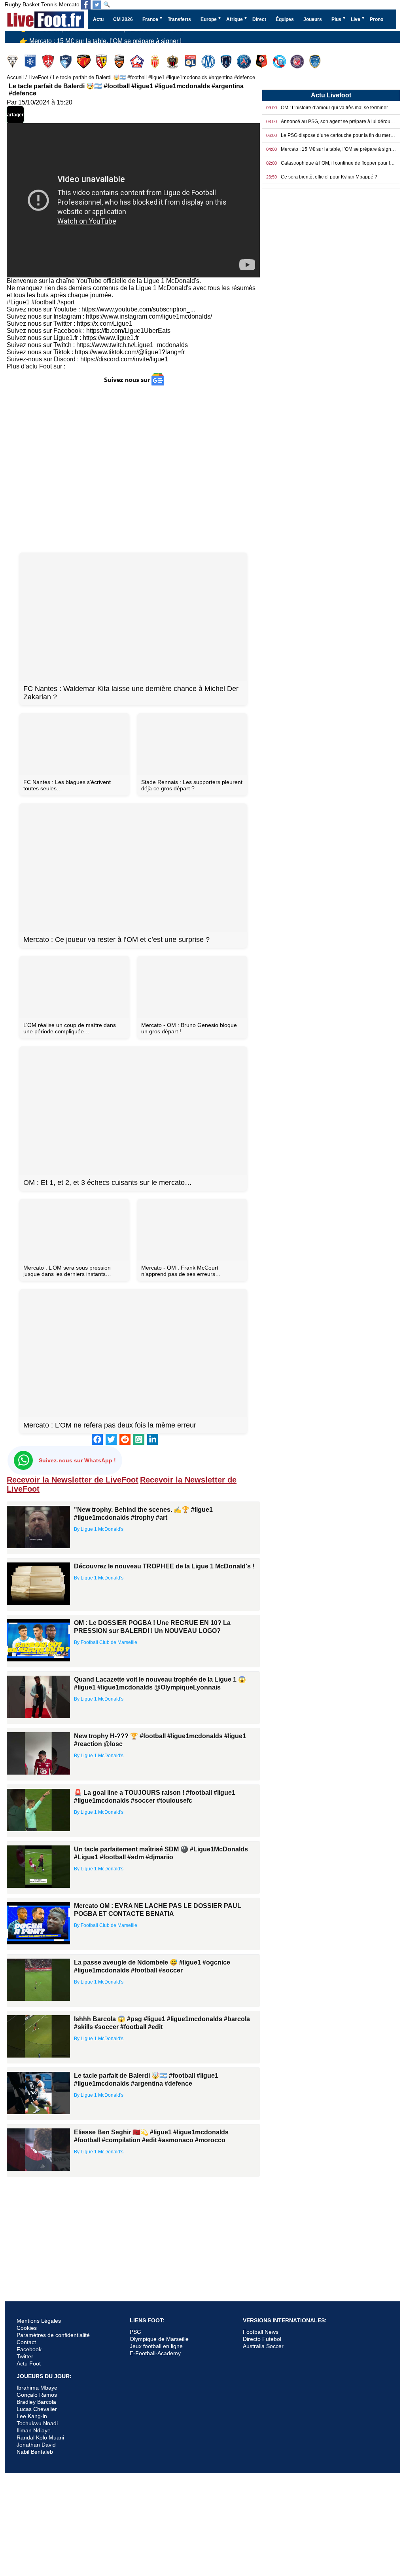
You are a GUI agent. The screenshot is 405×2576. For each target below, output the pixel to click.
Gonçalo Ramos (37, 2395)
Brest (49, 62)
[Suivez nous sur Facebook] (86, 5)
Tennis (49, 4)
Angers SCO (13, 62)
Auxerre (31, 62)
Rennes (262, 62)
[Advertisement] (133, 469)
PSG (135, 2332)
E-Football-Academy (155, 2353)
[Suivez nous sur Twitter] (97, 5)
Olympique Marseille (209, 62)
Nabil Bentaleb (35, 2452)
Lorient (120, 62)
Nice (173, 62)
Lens (102, 62)
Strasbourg (280, 62)
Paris (227, 62)
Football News (261, 2332)
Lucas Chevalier (37, 2409)
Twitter (25, 2356)
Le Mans (84, 62)
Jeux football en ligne (156, 2346)
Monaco (156, 62)
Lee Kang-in (32, 2416)
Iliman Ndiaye (34, 2430)
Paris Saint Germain (245, 62)
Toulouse (298, 62)
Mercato (69, 4)
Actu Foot (29, 2363)
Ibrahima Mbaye (37, 2388)
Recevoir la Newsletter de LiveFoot (73, 1480)
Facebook (29, 2349)
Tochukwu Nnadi (37, 2423)
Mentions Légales (39, 2321)
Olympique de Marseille (159, 2339)
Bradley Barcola (36, 2402)
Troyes (316, 62)
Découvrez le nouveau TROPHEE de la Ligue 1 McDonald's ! (164, 1566)
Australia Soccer (263, 2346)
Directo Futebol (262, 2339)
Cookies (27, 2328)
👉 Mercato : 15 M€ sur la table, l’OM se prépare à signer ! (101, 38)
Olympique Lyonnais (191, 62)
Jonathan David (36, 2445)
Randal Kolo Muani (40, 2437)
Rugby (13, 4)
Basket (31, 4)
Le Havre (67, 62)
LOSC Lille (138, 62)
